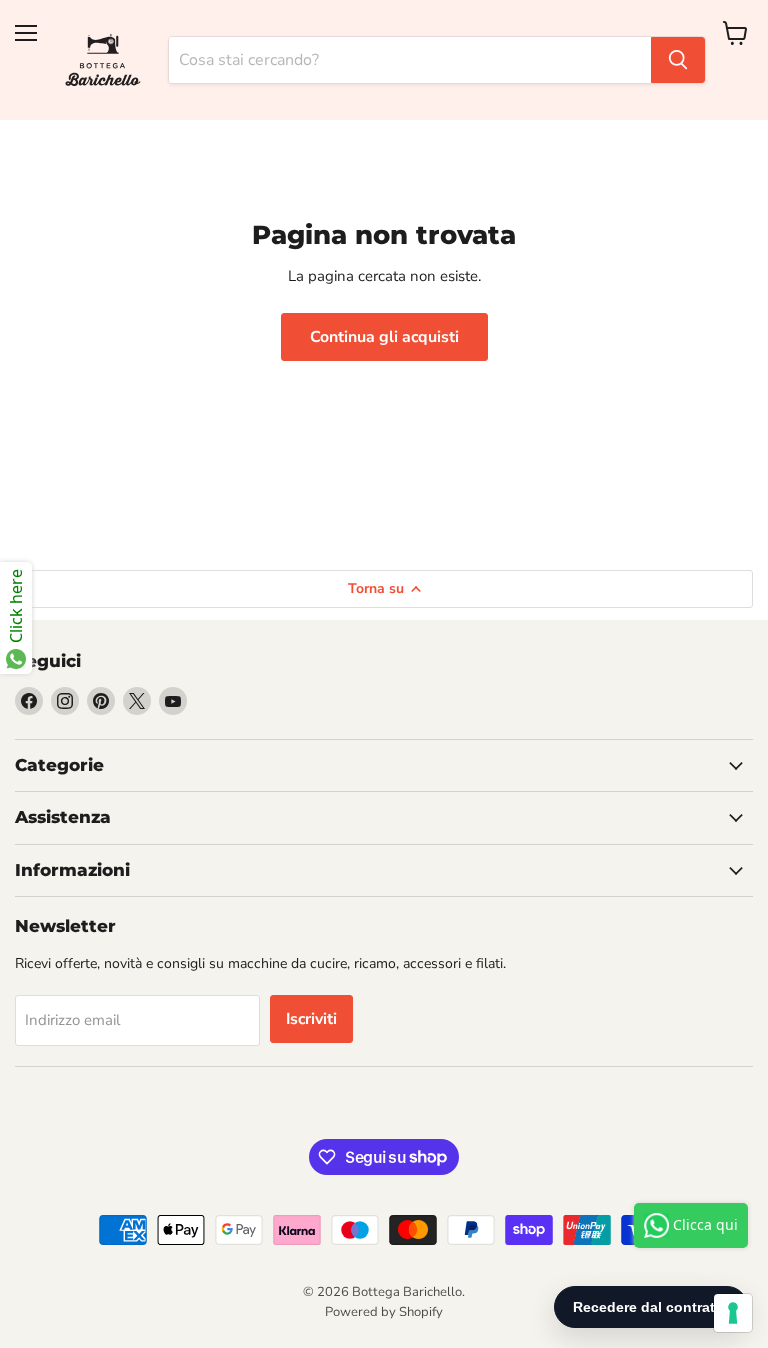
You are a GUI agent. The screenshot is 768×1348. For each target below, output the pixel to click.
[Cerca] (678, 60)
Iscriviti (311, 1019)
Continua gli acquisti (384, 337)
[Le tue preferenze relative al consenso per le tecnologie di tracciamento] (733, 1313)
